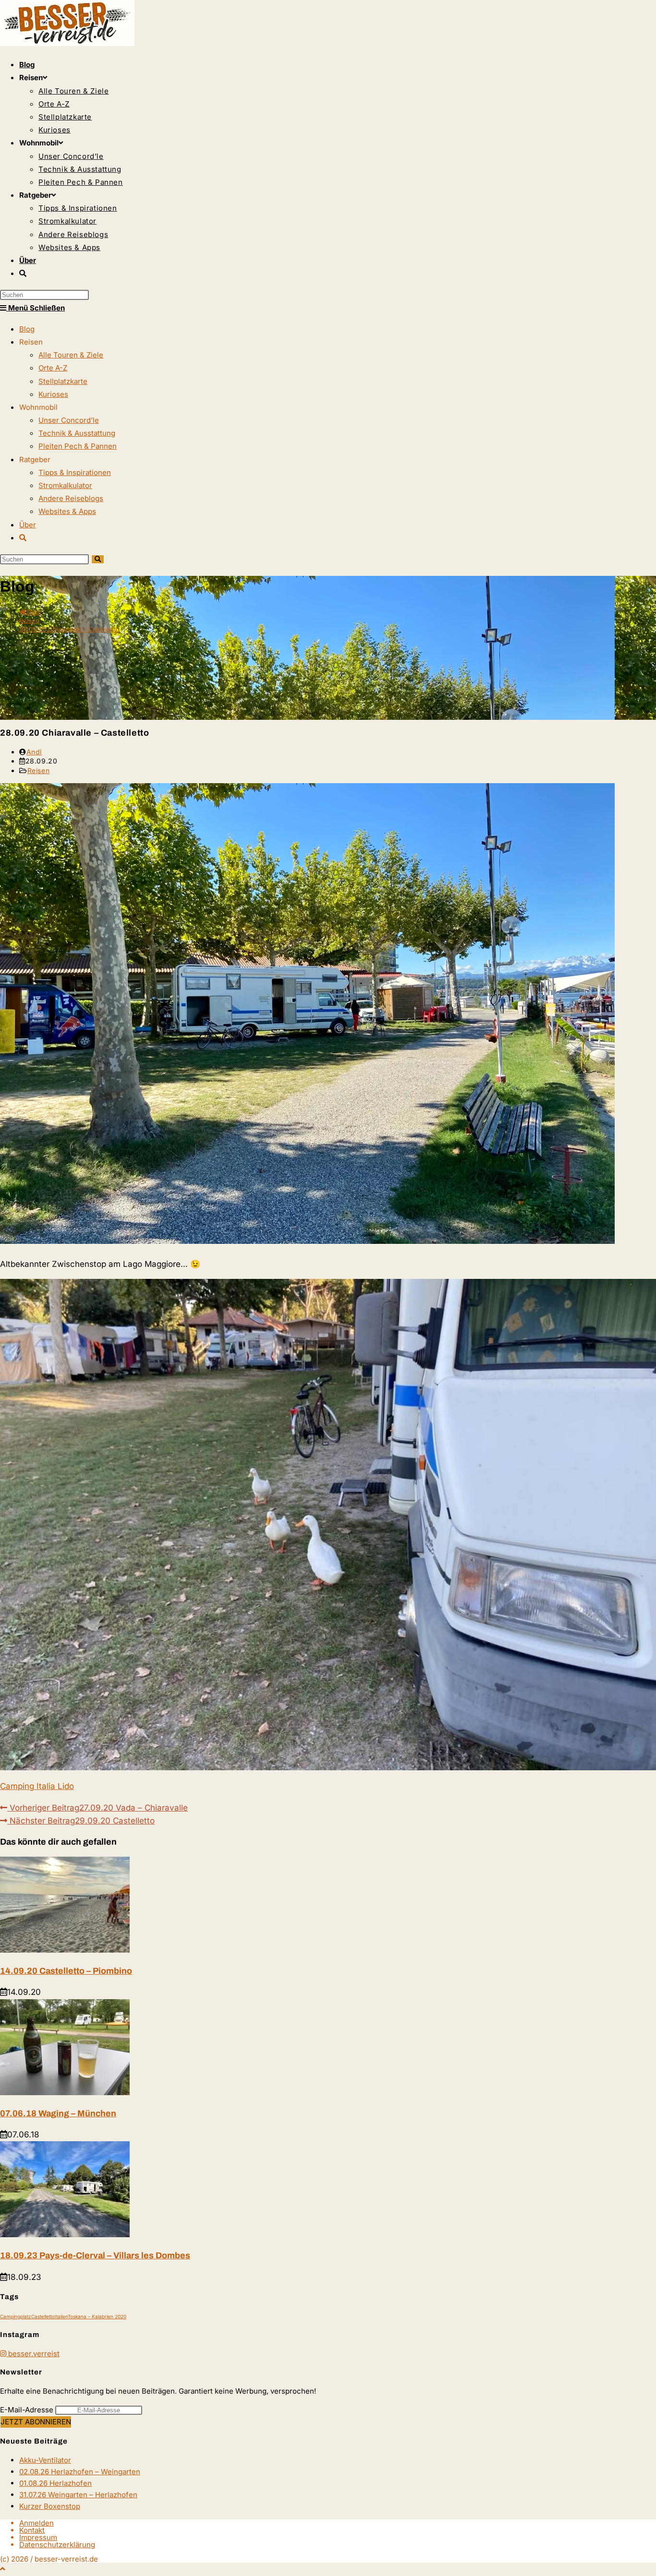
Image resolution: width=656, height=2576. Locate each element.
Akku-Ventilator (45, 2460)
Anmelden (36, 2523)
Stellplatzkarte (63, 381)
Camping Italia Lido (37, 1786)
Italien (61, 2316)
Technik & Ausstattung (77, 433)
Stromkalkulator (65, 485)
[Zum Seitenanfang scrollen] (3, 2569)
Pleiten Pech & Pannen (78, 446)
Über (28, 525)
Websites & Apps (67, 511)
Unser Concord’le (69, 420)
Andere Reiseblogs (71, 498)
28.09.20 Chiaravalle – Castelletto (69, 629)
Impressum (38, 2537)
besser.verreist (33, 2354)
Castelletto (43, 2316)
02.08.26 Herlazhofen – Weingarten (80, 2472)
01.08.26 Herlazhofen (55, 2483)
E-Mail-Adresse (27, 2410)
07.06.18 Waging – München (58, 2113)
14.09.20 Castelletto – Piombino (66, 1971)
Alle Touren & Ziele (71, 355)
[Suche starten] (98, 559)
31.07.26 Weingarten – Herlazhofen (78, 2495)
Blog (27, 329)
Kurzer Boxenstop (50, 2506)
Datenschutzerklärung (57, 2545)
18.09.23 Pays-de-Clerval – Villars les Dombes (95, 2255)
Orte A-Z (53, 368)
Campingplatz (16, 2316)
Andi (34, 752)
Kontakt (32, 2530)
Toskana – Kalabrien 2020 (97, 2316)
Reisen (39, 770)
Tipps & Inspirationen (75, 472)
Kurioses (53, 394)
